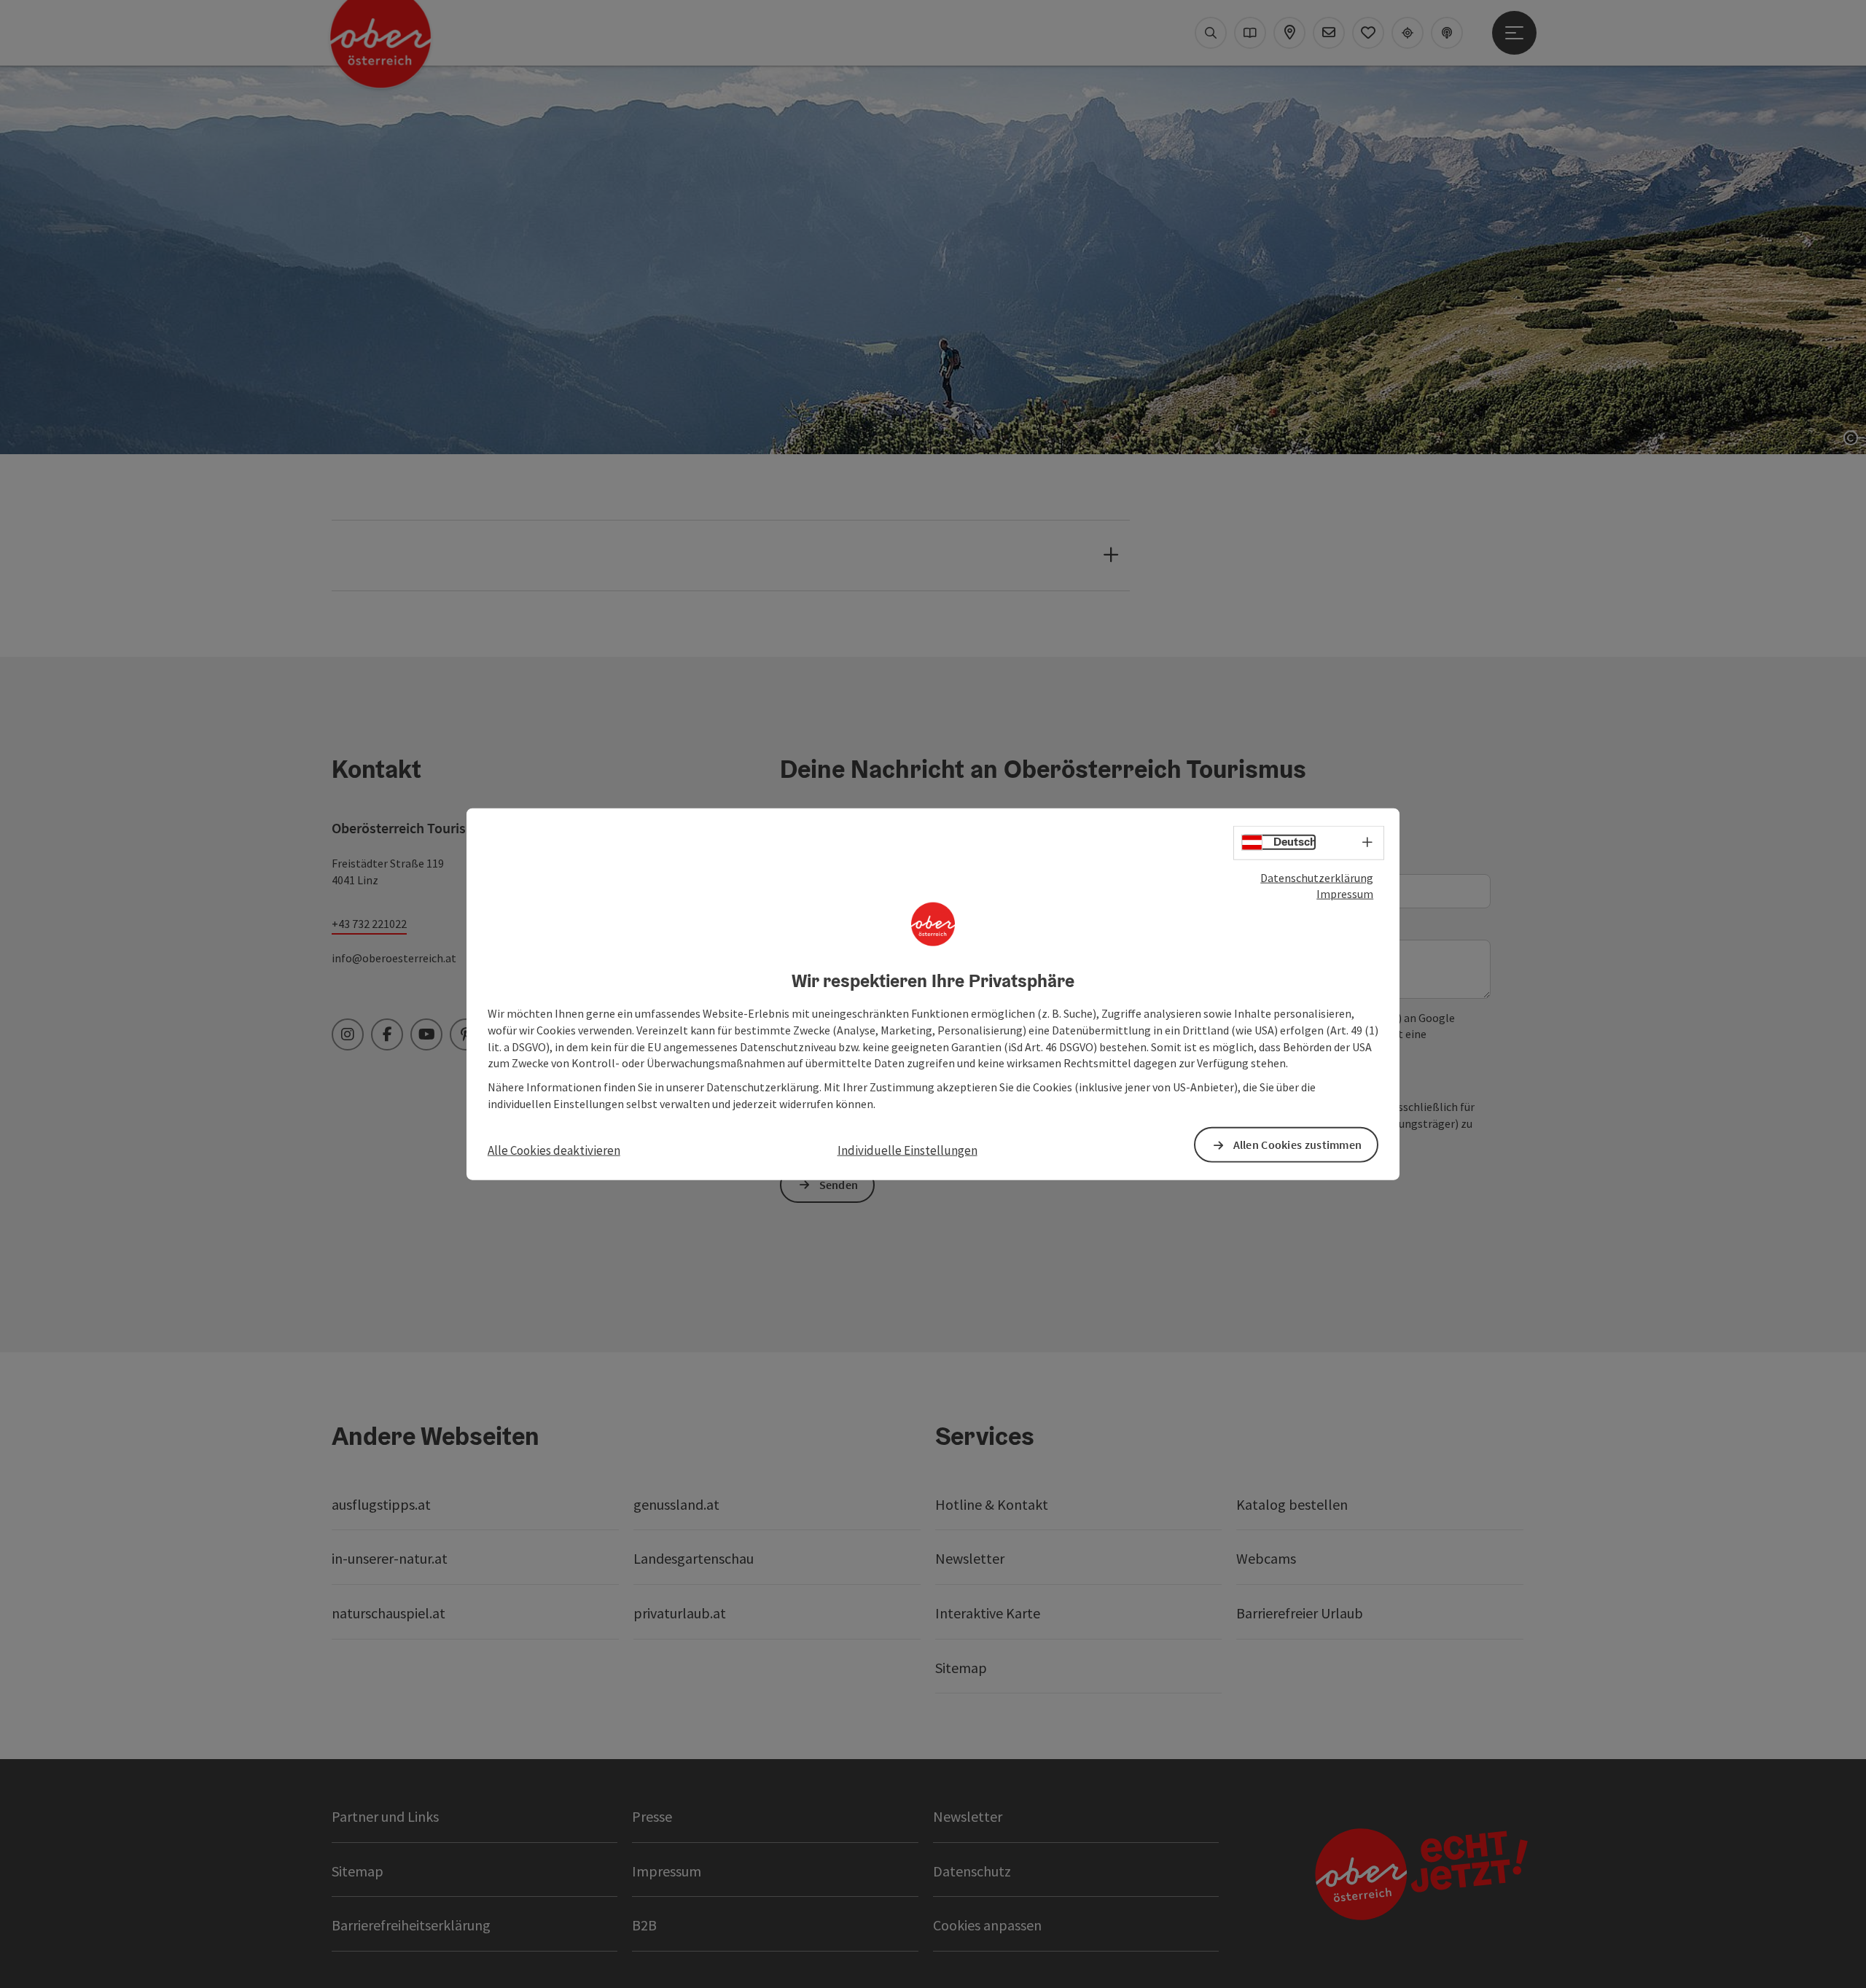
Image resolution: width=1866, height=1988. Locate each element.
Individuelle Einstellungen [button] (907, 1150)
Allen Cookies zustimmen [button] (1298, 1145)
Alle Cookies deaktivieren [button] (554, 1150)
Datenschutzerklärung (1317, 877)
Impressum (1345, 894)
